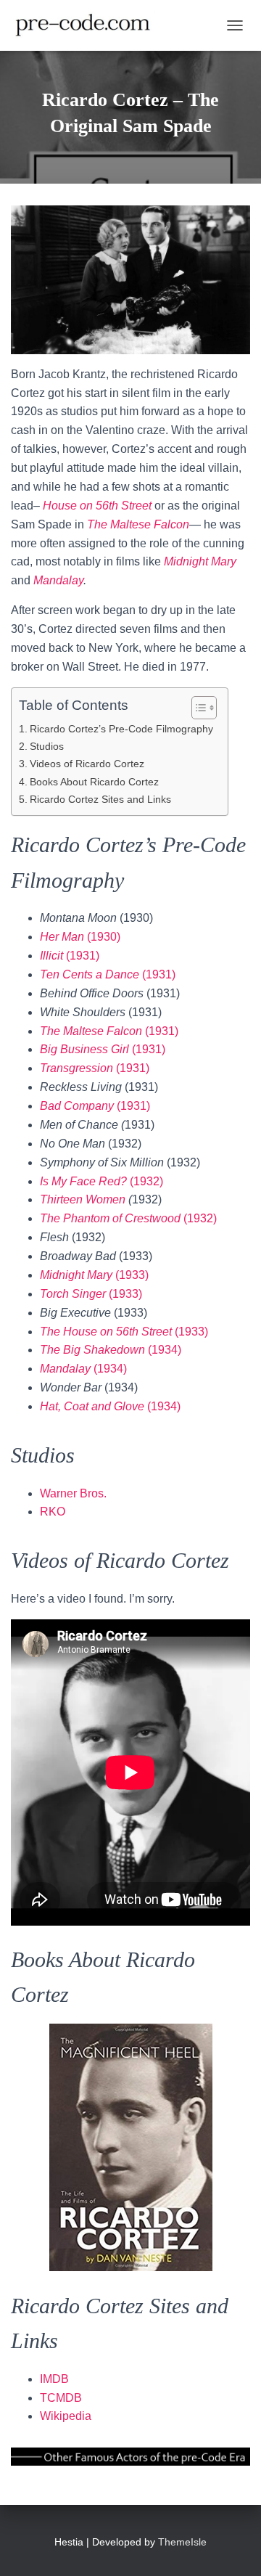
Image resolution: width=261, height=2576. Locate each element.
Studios (47, 746)
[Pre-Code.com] (88, 25)
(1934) (111, 1350)
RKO (53, 1512)
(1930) (80, 937)
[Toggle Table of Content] (197, 708)
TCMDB (61, 2398)
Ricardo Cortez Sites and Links (100, 799)
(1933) (94, 1275)
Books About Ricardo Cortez (94, 782)
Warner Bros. (73, 1493)
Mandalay (58, 580)
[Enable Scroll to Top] (232, 2547)
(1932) (101, 1181)
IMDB (54, 2379)
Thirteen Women (83, 1199)
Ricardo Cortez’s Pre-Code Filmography (121, 729)
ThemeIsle (182, 2542)
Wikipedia (66, 2416)
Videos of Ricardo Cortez (87, 764)
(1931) (70, 956)
